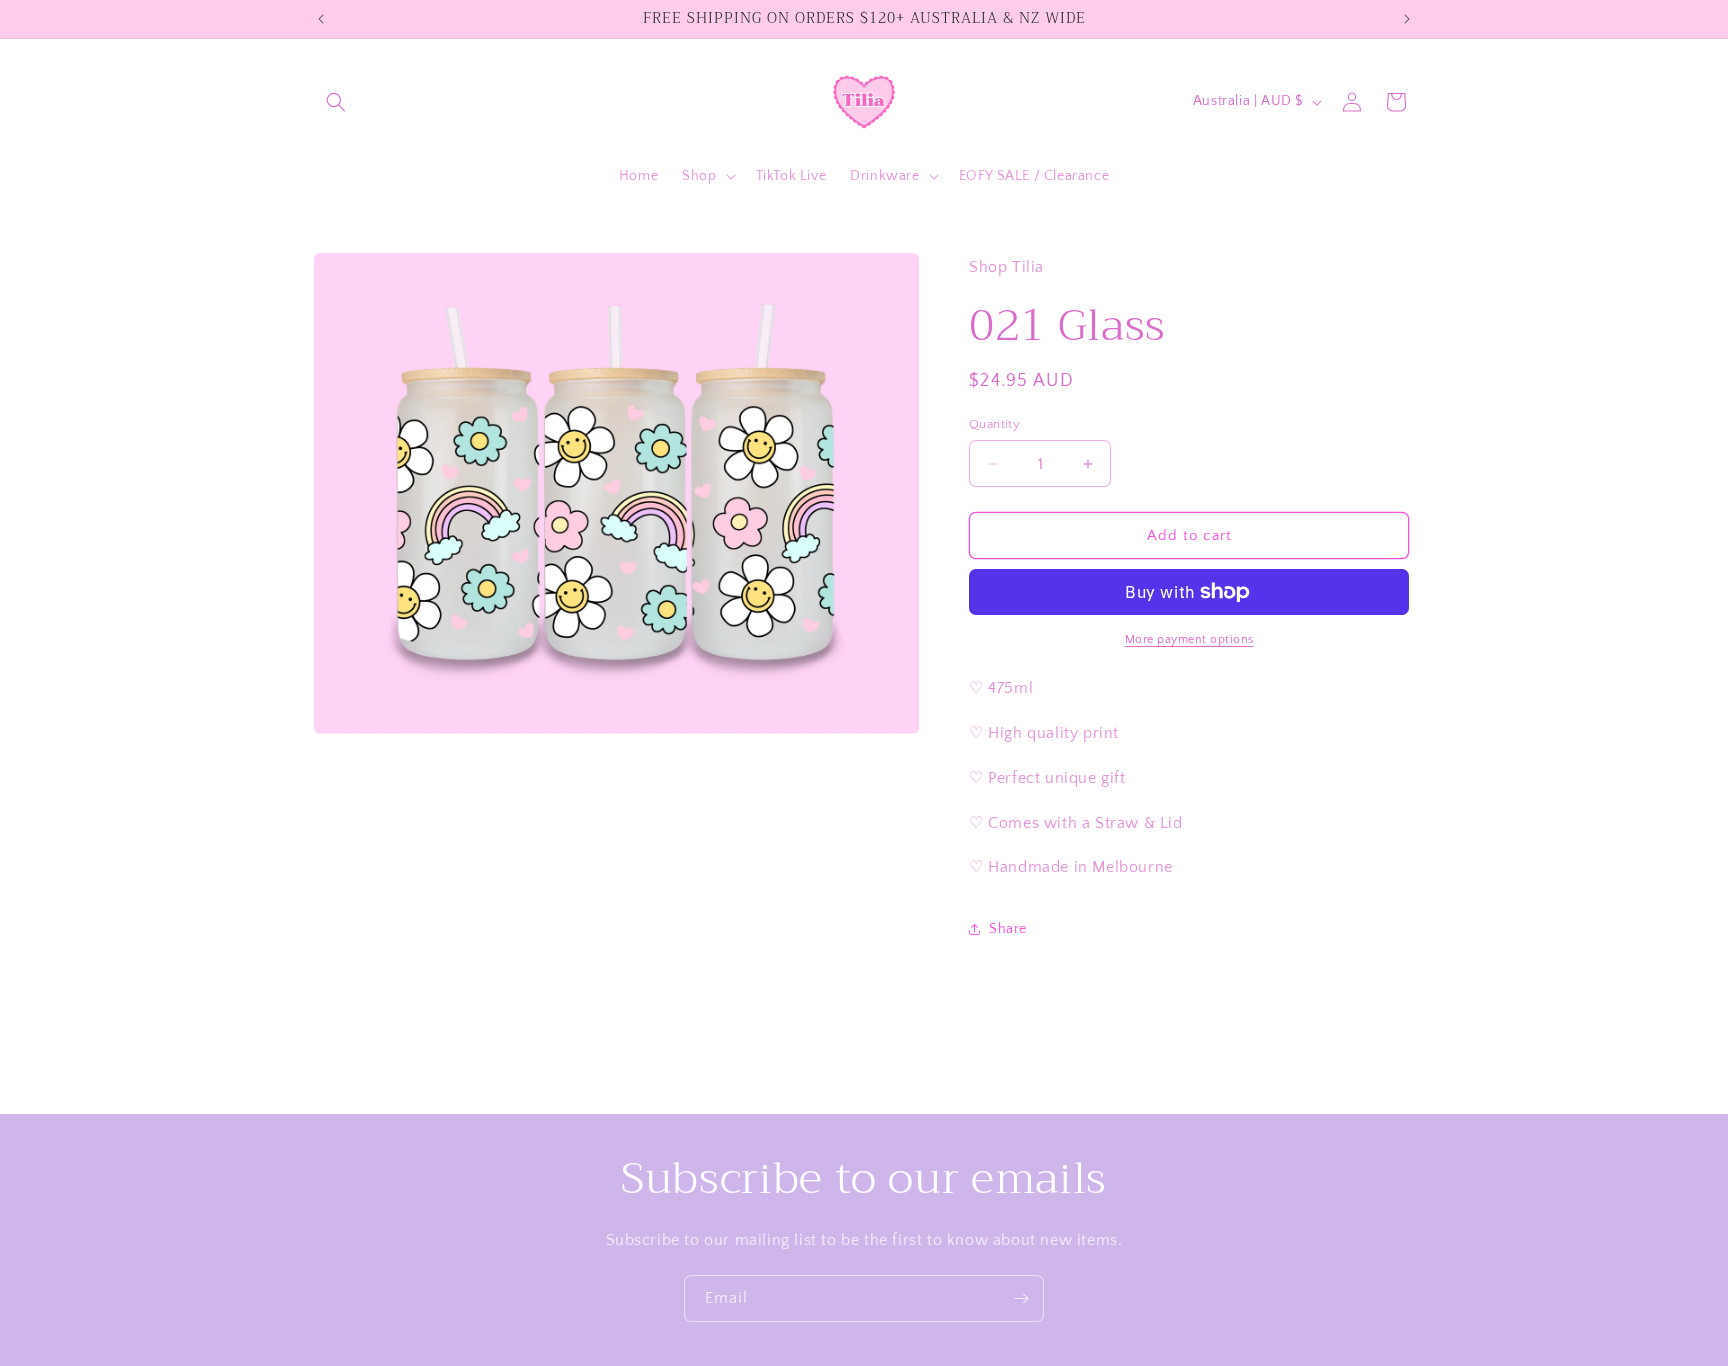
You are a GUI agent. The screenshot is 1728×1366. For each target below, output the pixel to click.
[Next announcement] (1407, 19)
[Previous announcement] (321, 19)
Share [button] (1008, 929)
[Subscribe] (1021, 1298)
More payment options (1189, 639)
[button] (336, 102)
